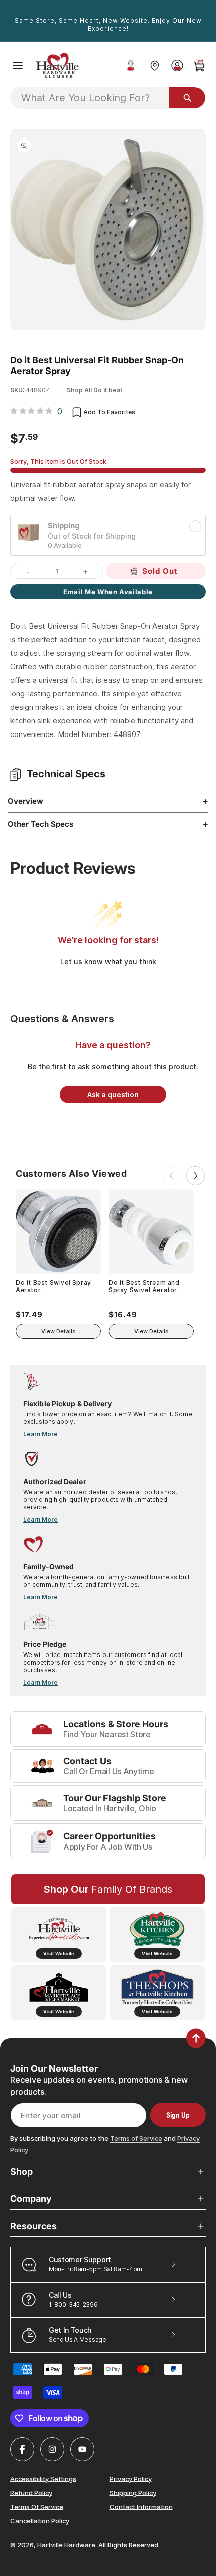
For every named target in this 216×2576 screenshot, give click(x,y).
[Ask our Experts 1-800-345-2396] (131, 66)
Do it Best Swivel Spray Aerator (53, 1286)
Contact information (141, 2506)
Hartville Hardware (66, 2545)
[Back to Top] (196, 2038)
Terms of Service (136, 2138)
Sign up (178, 2115)
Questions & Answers (62, 1019)
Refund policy (31, 2492)
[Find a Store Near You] (154, 65)
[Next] (196, 1176)
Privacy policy (131, 2478)
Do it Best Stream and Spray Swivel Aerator (144, 1286)
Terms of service (37, 2506)
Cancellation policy (40, 2521)
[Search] (187, 98)
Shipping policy (133, 2492)
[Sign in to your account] (177, 65)
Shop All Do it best (94, 390)
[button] (18, 66)
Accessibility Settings (43, 2478)
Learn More (40, 1434)
